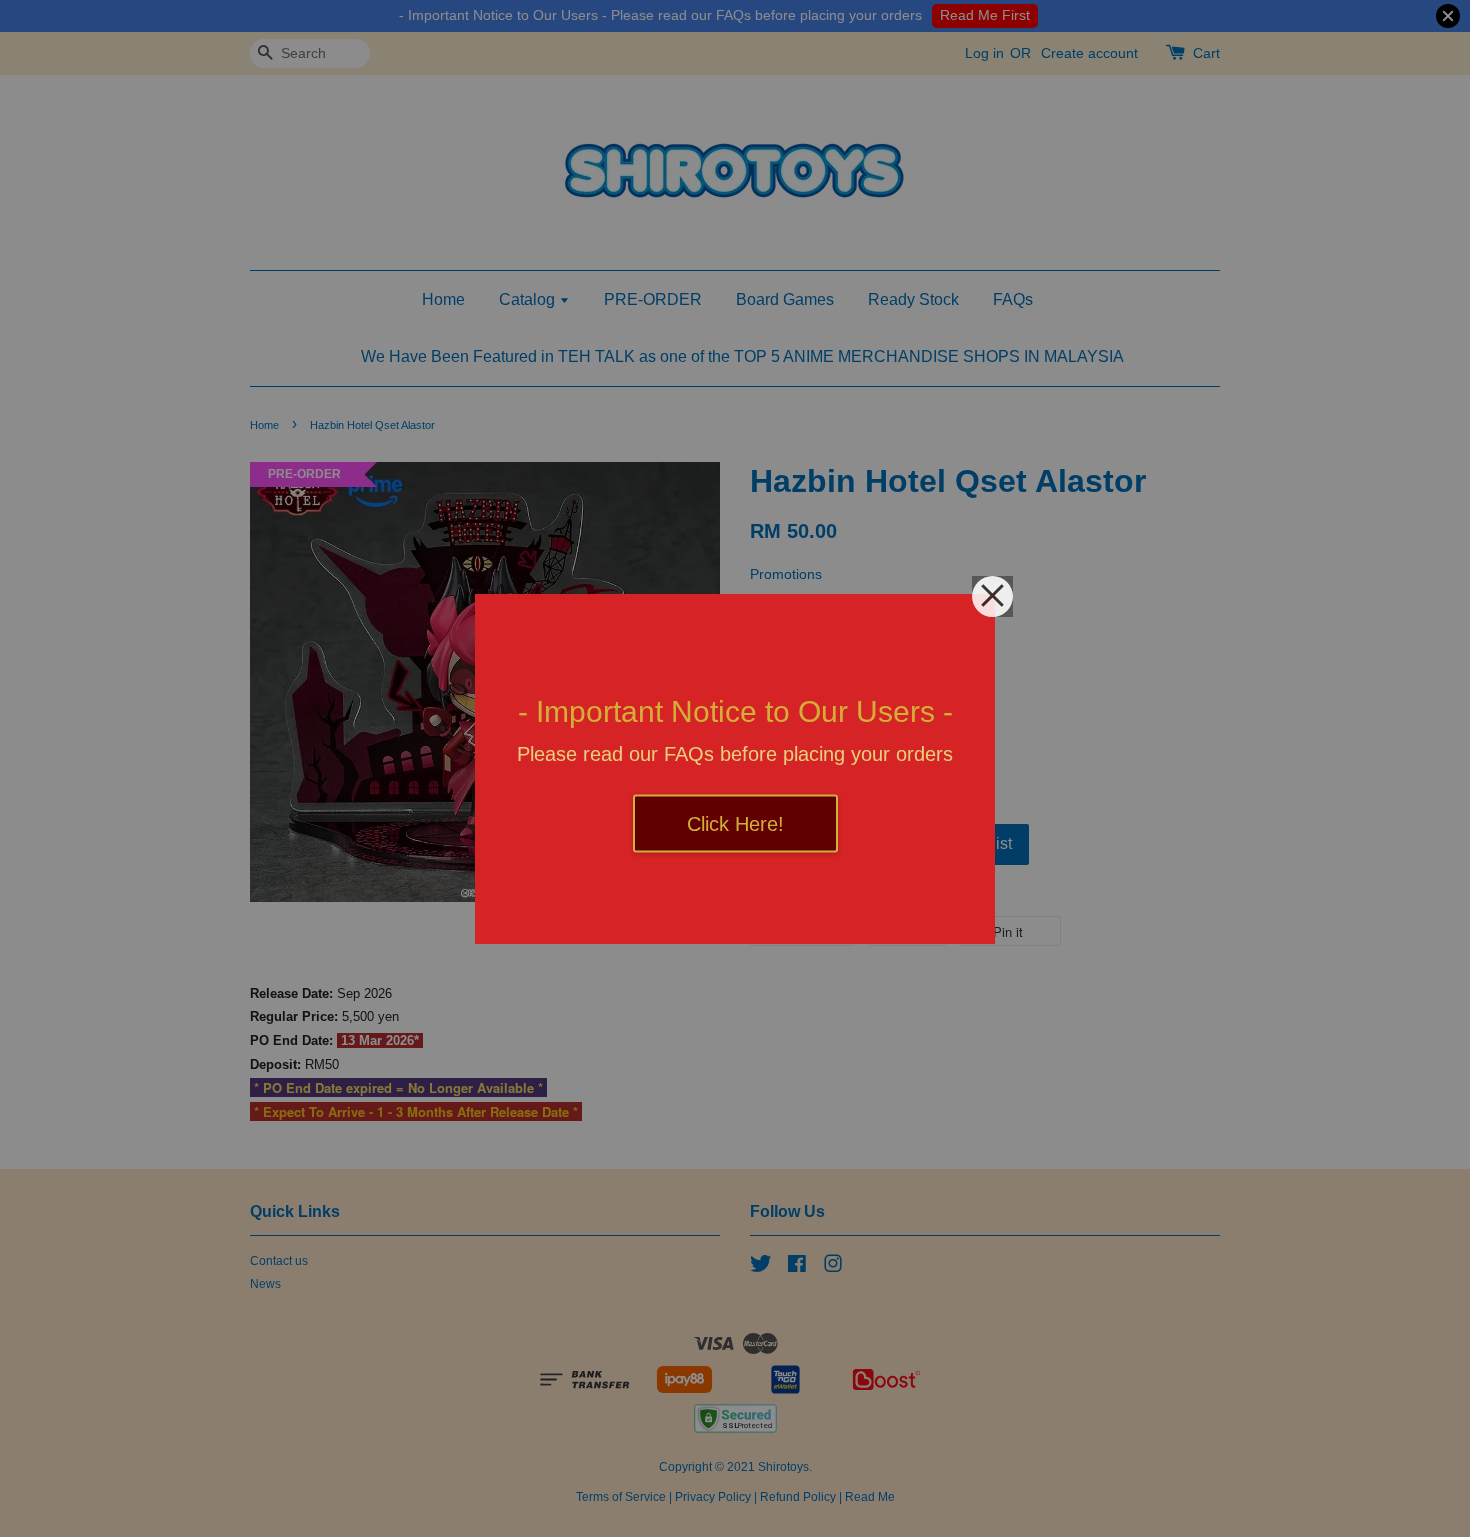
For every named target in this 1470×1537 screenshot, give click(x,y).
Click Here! (735, 823)
